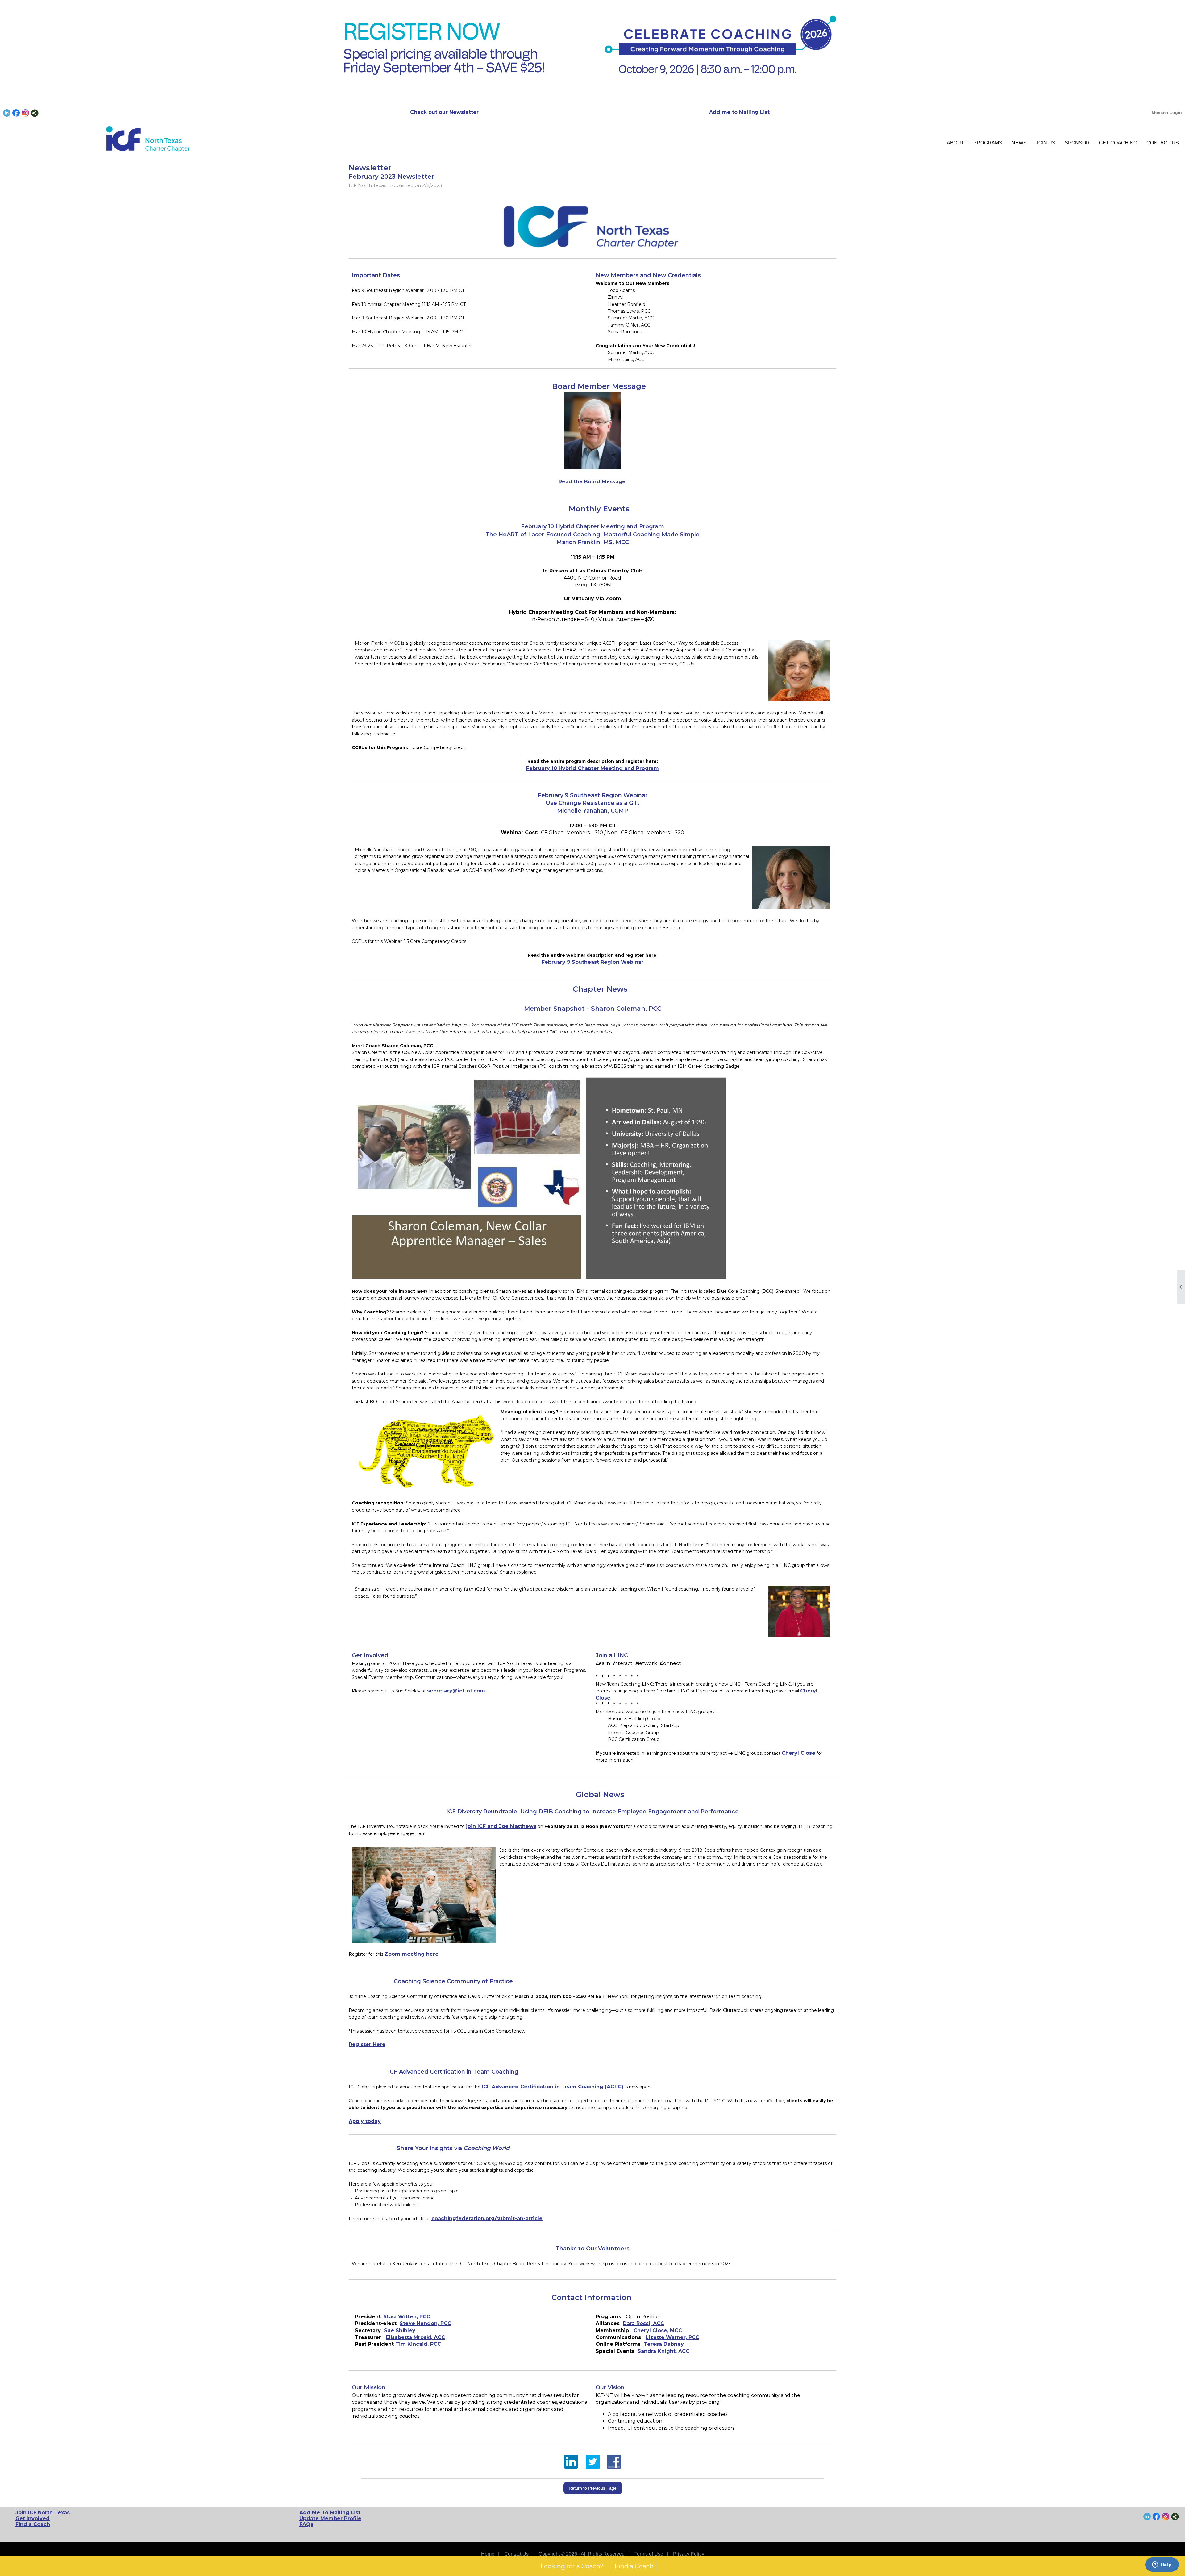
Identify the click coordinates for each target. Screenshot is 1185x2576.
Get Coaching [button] (1118, 143)
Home (488, 2554)
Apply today (365, 2121)
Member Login (1167, 112)
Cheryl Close (798, 1753)
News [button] (1019, 143)
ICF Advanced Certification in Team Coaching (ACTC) (553, 2087)
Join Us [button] (1046, 143)
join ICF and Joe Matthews (501, 1826)
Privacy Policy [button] (689, 2554)
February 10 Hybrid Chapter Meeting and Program (592, 768)
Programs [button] (988, 143)
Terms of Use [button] (649, 2554)
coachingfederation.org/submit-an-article (487, 2218)
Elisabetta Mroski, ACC (415, 2337)
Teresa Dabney (664, 2344)
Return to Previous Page (593, 2488)
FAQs (306, 2524)
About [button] (955, 143)
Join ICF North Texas (43, 2513)
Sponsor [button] (1077, 143)
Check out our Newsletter (444, 112)
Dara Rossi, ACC (643, 2323)
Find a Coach (33, 2524)
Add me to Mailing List (740, 112)
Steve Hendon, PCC (425, 2323)
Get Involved (33, 2518)
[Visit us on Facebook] (16, 113)
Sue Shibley (400, 2330)
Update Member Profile (330, 2518)
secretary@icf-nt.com (456, 1691)
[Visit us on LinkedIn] (7, 113)
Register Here (367, 2044)
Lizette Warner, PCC (672, 2337)
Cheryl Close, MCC (658, 2330)
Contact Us (1163, 143)
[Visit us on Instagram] (25, 113)
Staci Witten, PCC (407, 2317)
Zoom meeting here (412, 1954)
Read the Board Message (592, 482)
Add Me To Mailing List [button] (330, 2513)
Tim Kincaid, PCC (418, 2344)
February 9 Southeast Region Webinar (592, 962)
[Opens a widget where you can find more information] (1162, 2565)
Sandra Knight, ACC (663, 2351)
